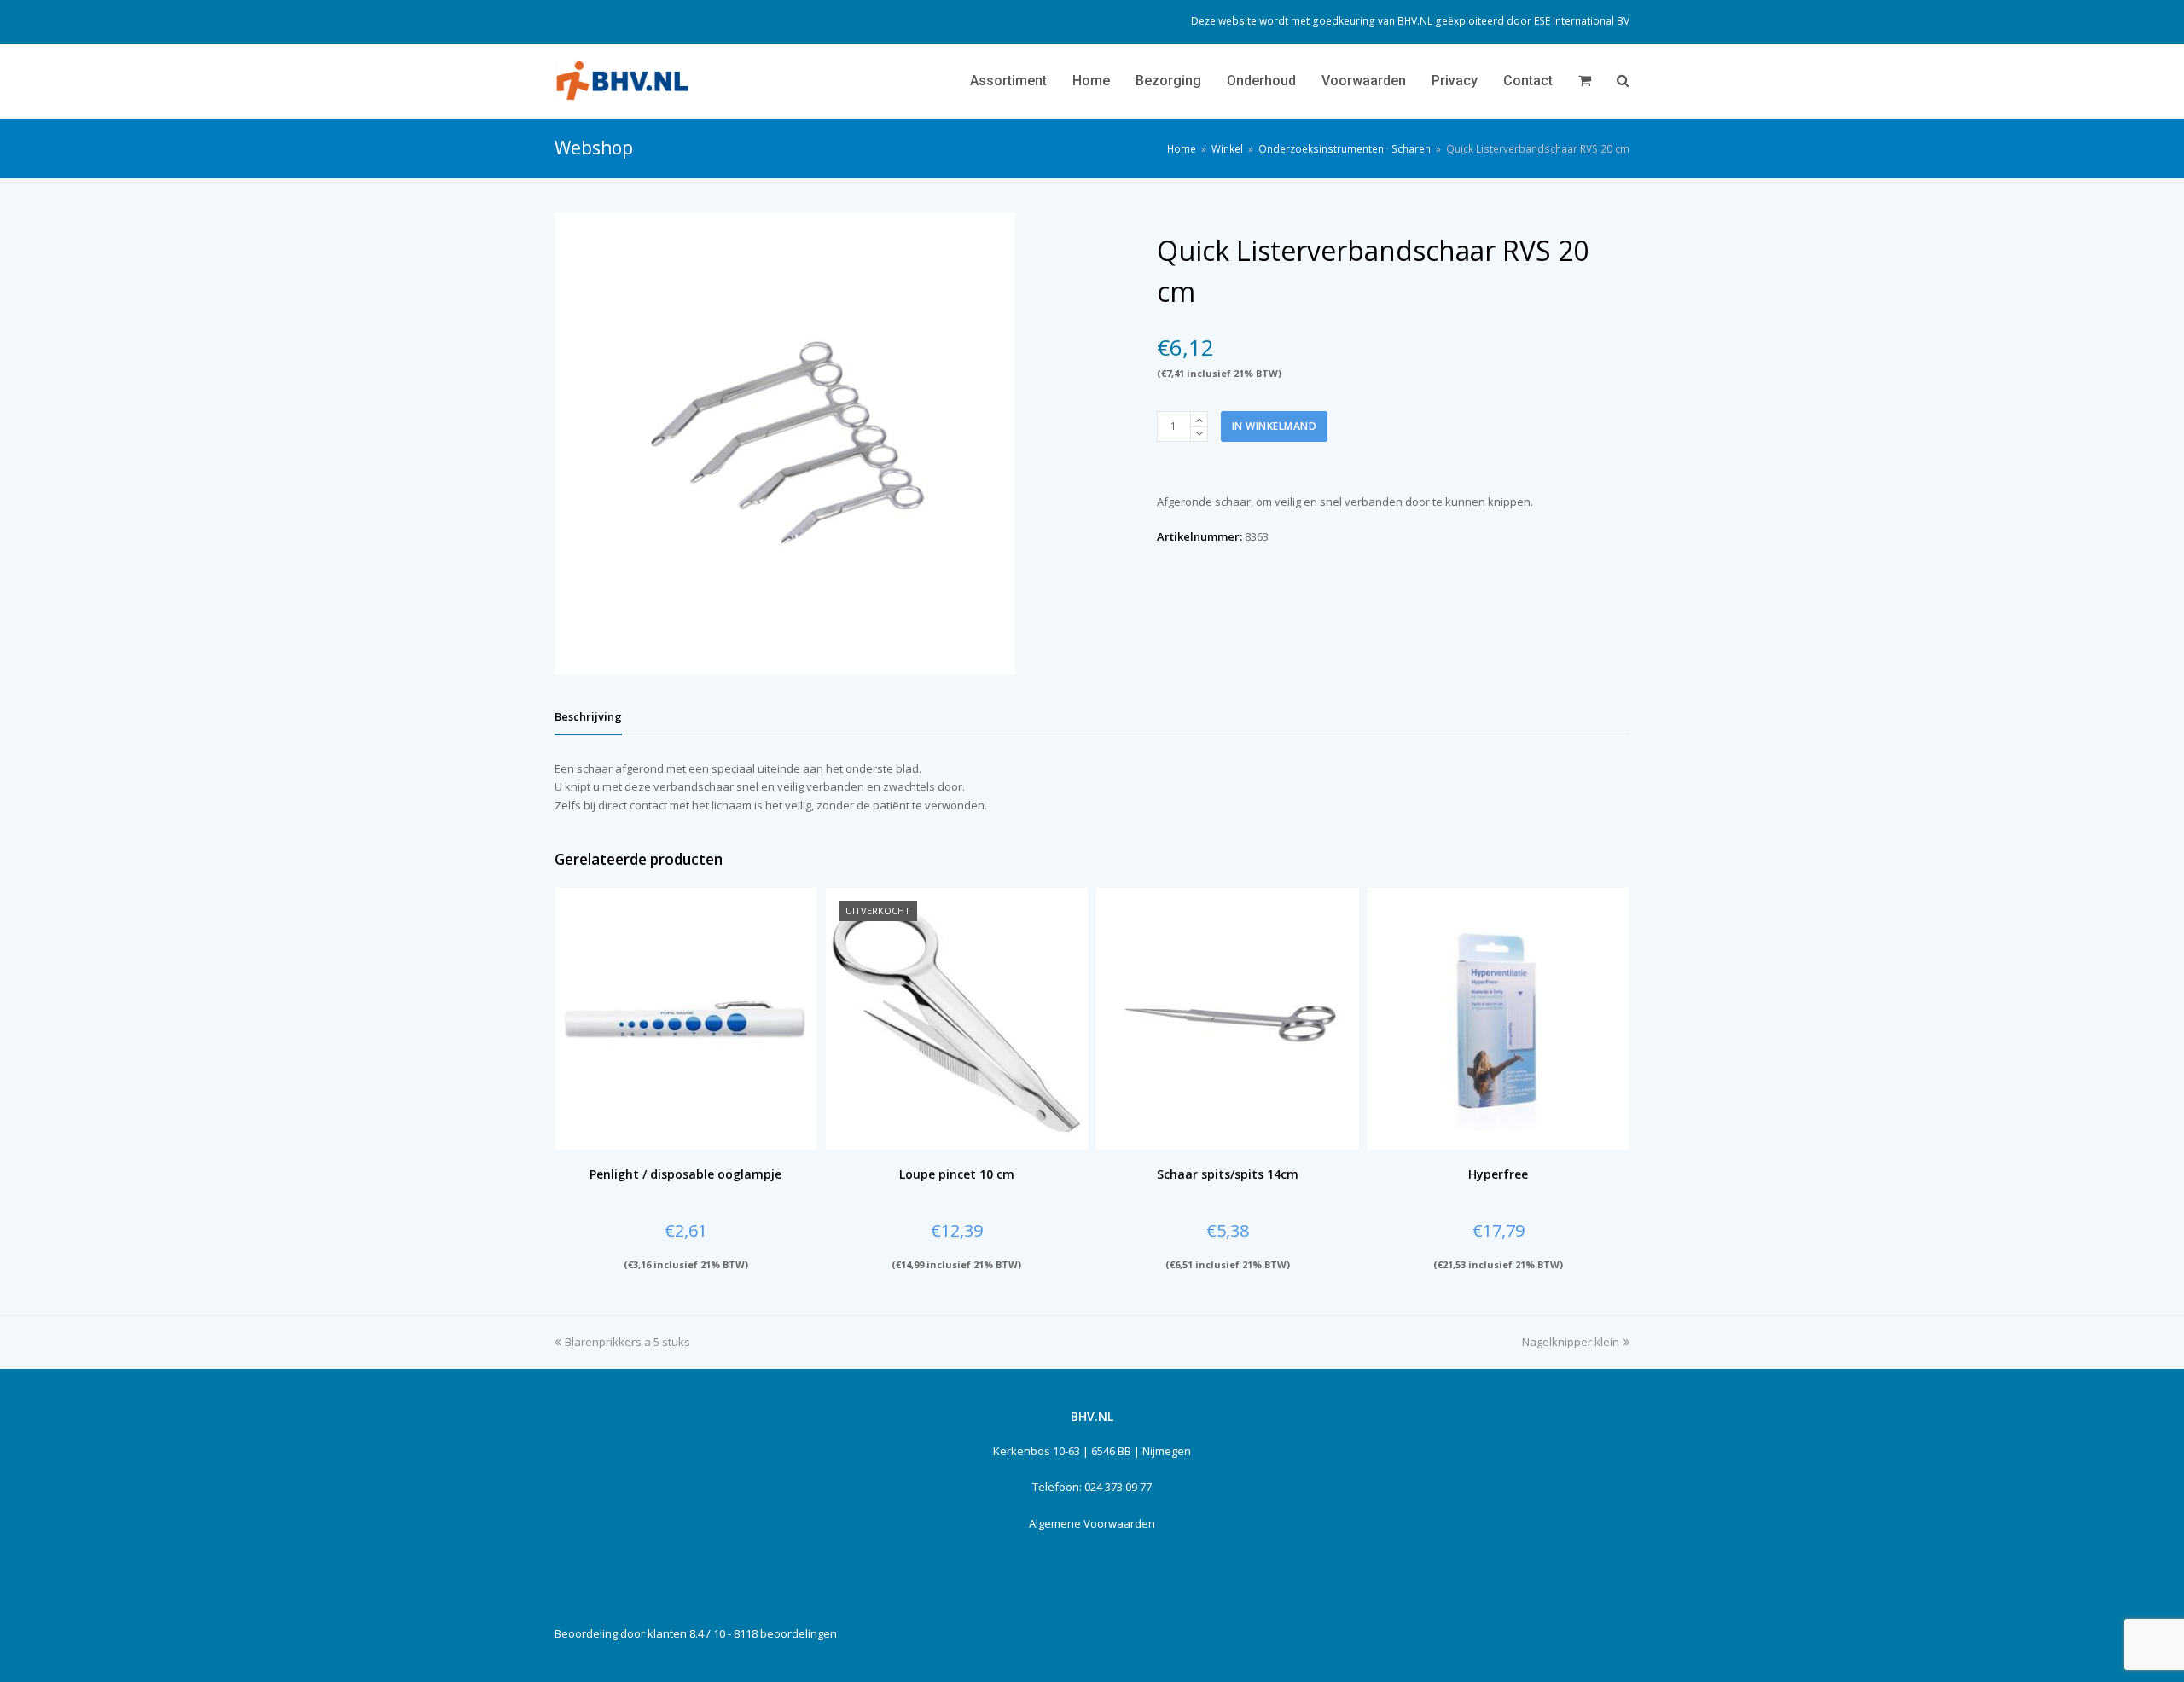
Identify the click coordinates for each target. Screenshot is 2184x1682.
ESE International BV (1582, 21)
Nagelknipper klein (1571, 1342)
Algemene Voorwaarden (1092, 1523)
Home (1182, 148)
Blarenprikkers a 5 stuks (627, 1342)
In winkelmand (1275, 426)
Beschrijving (588, 716)
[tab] (588, 716)
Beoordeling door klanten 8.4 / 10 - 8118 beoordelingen (696, 1633)
